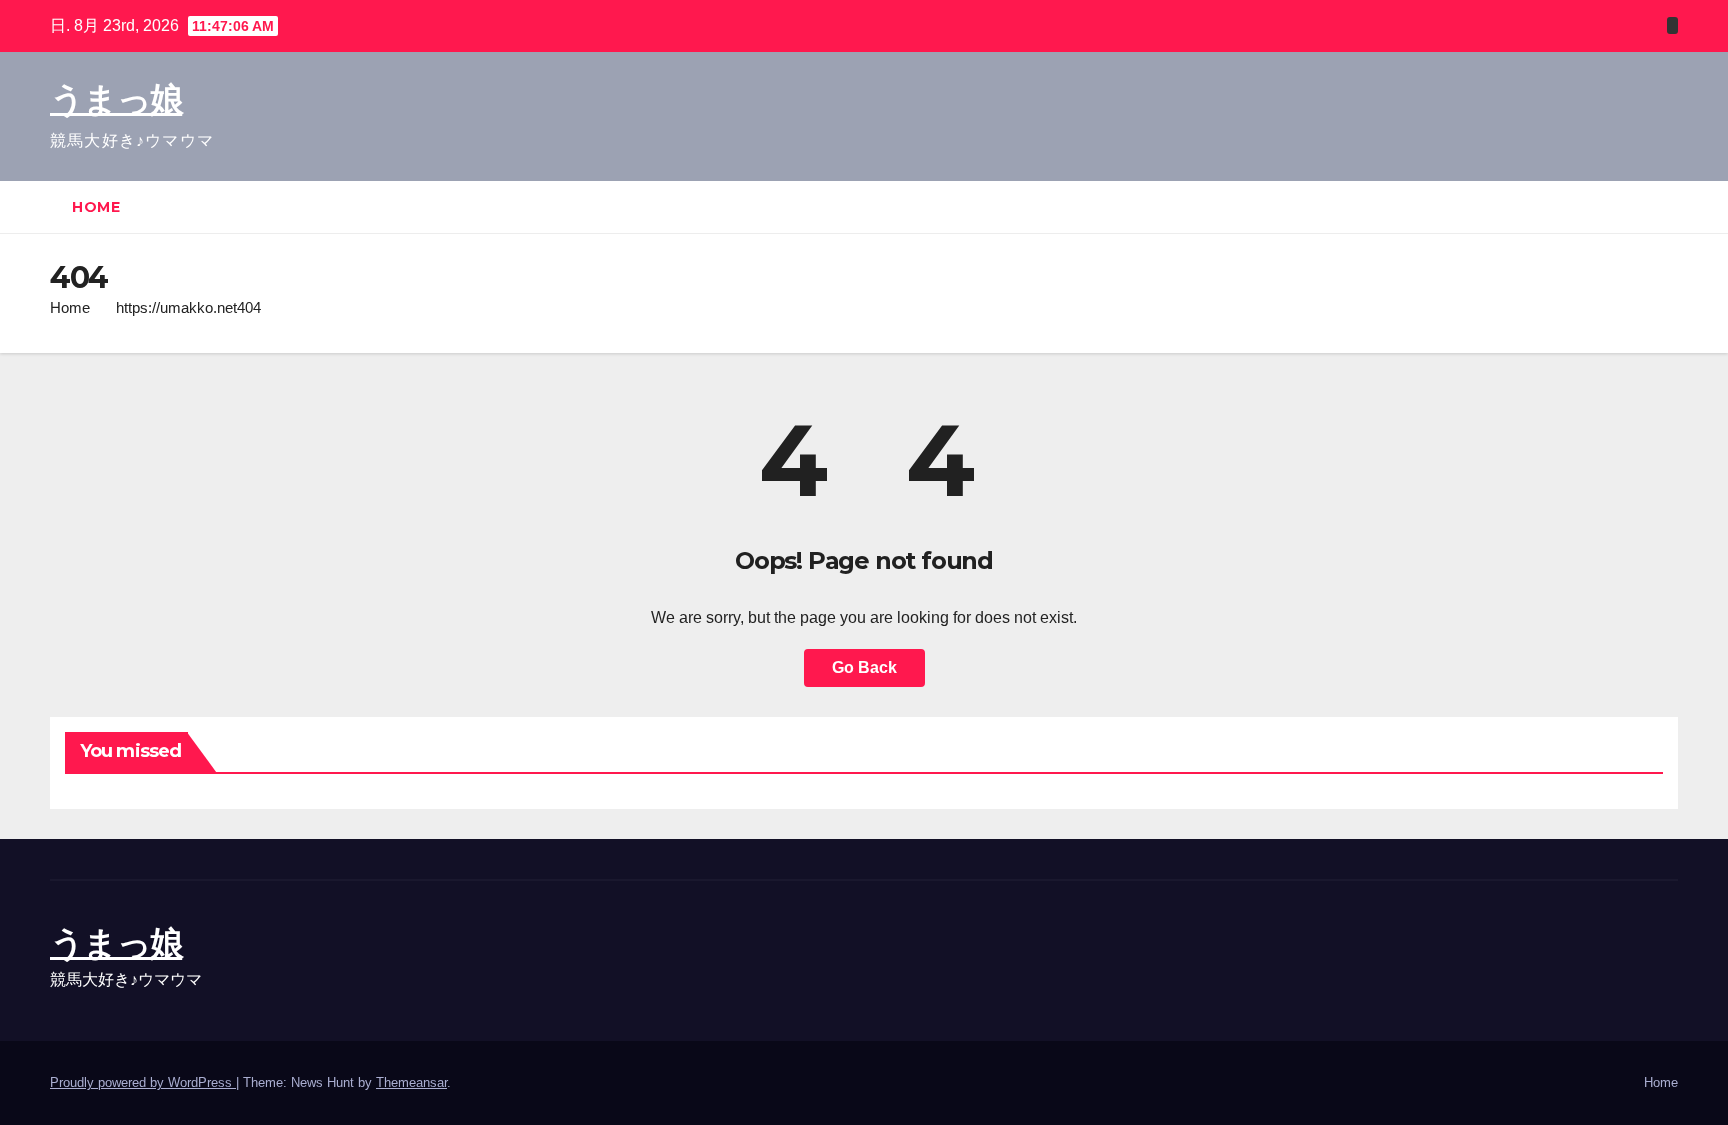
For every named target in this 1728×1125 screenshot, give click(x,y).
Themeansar (411, 1082)
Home (96, 207)
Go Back (864, 667)
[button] (1664, 206)
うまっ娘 (116, 99)
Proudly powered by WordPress (143, 1082)
